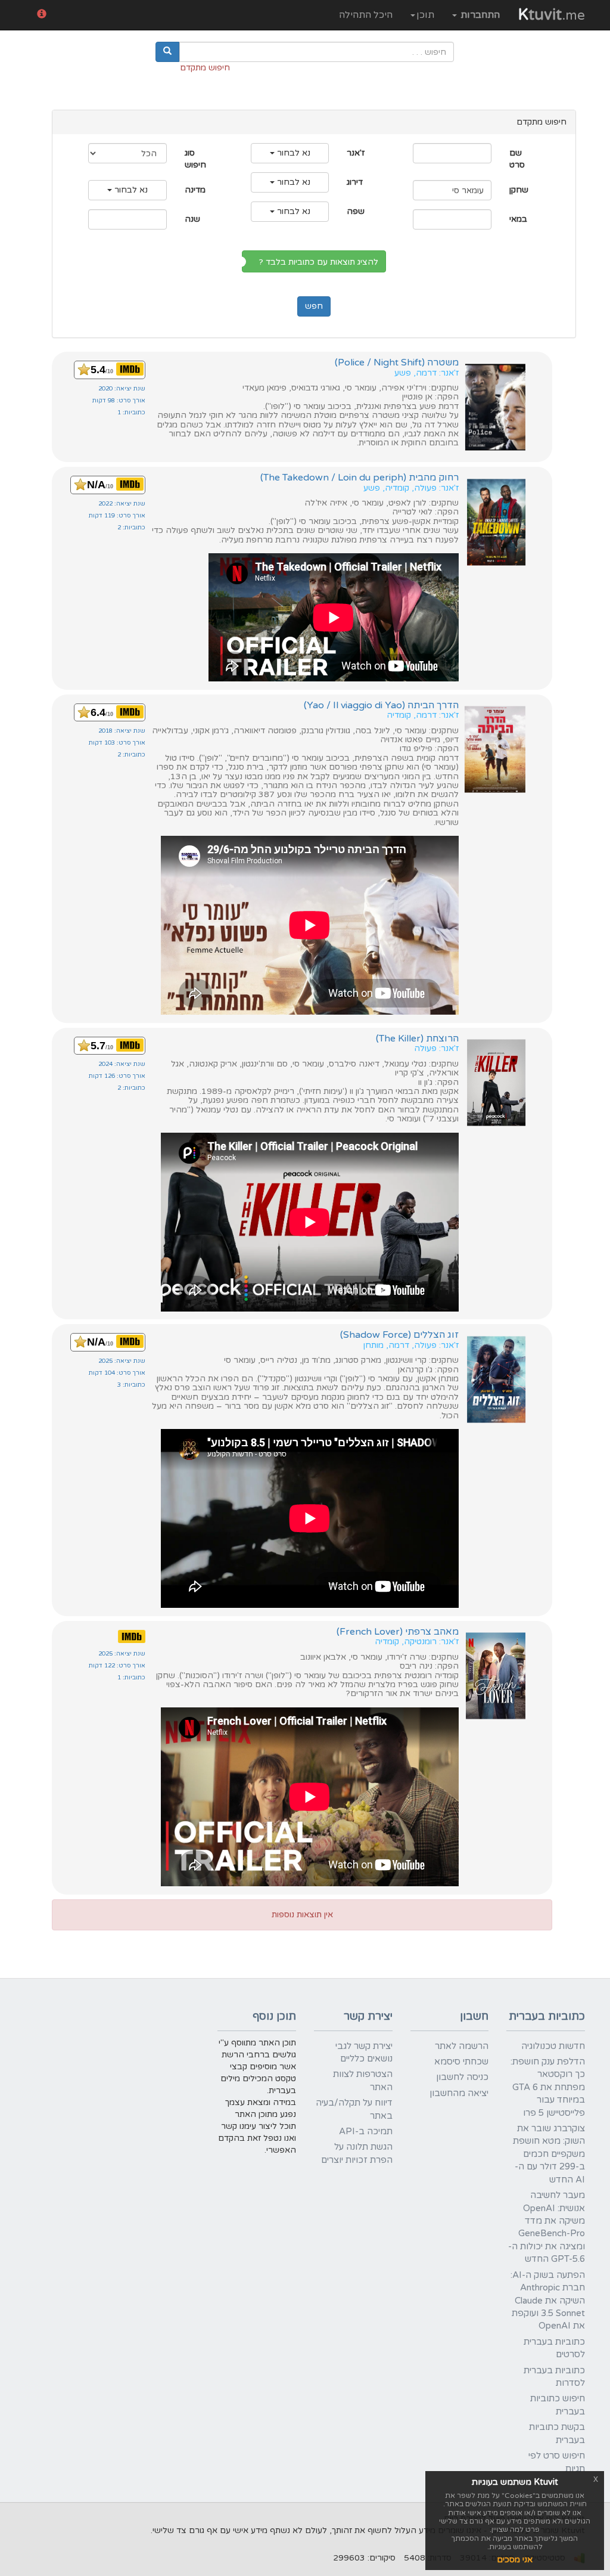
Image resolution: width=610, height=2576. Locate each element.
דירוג (355, 182)
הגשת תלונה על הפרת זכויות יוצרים (357, 2153)
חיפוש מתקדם (205, 68)
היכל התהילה (366, 15)
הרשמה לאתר (462, 2046)
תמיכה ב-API (366, 2131)
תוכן (425, 15)
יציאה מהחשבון (459, 2093)
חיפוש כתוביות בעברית (558, 2405)
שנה (192, 219)
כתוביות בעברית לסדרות (554, 2377)
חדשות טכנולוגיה (553, 2046)
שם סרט (517, 159)
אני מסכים (515, 2560)
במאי (518, 219)
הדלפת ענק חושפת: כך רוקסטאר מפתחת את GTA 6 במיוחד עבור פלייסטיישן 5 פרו (548, 2087)
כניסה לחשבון (462, 2077)
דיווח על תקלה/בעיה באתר (354, 2109)
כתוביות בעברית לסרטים (554, 2348)
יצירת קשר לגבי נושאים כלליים (364, 2052)
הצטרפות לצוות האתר (363, 2080)
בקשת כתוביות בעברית (557, 2433)
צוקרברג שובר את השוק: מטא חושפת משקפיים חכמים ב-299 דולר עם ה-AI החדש (549, 2154)
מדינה (195, 190)
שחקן (519, 190)
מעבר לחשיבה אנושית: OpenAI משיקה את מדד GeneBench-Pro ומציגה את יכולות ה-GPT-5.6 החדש (547, 2227)
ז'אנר (356, 153)
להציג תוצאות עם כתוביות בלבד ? (321, 262)
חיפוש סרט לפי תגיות (557, 2462)
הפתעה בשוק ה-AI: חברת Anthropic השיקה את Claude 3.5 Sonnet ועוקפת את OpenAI (548, 2301)
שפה (356, 211)
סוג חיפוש (195, 159)
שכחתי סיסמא (461, 2062)
